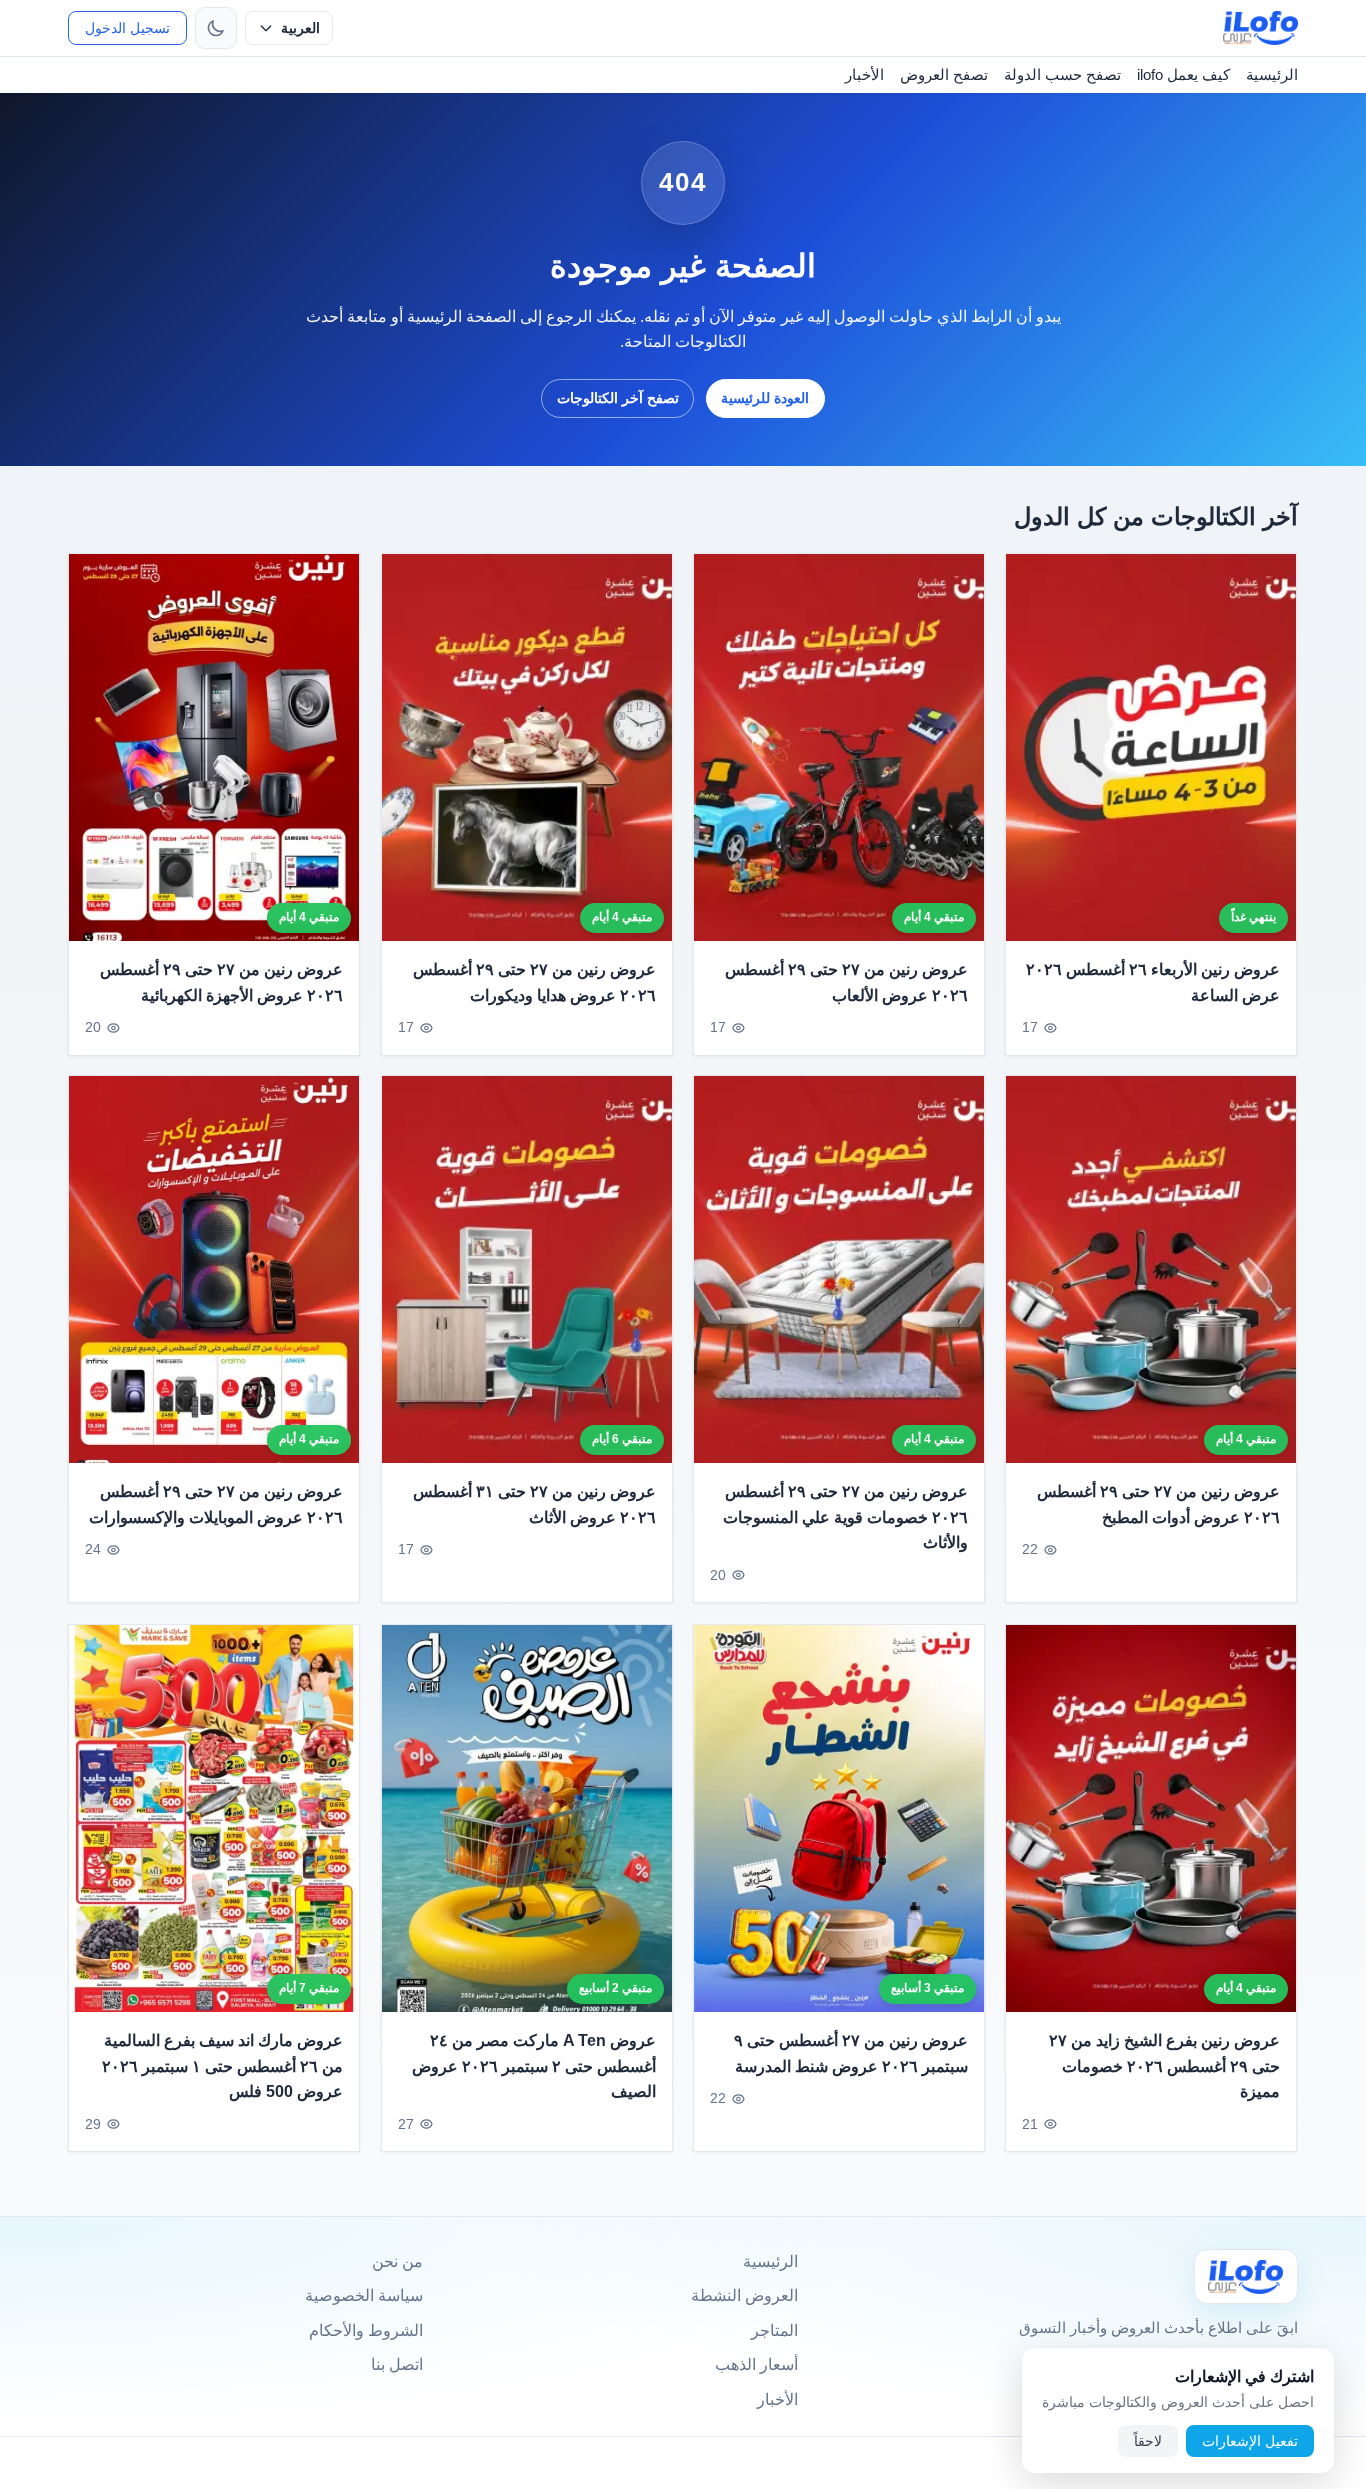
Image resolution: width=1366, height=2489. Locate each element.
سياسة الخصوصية (364, 2295)
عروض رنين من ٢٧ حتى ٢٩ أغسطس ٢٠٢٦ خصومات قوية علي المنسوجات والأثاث (845, 1518)
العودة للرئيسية (765, 398)
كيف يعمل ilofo (1183, 74)
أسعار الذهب (756, 2364)
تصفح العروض (944, 74)
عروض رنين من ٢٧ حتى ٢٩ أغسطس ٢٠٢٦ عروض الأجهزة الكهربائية (222, 982)
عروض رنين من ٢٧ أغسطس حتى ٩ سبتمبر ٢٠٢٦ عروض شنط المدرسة (851, 2053)
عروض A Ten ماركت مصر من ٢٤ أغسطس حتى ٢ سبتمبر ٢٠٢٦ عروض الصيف (534, 2066)
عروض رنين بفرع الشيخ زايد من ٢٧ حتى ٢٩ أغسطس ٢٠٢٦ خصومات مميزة (1165, 2066)
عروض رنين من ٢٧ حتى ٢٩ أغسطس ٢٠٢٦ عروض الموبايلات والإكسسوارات (216, 1505)
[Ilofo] (1246, 2276)
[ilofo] (1260, 28)
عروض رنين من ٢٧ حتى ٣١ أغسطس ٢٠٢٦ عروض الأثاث (534, 1505)
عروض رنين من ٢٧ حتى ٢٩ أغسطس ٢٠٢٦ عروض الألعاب (846, 982)
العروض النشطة (744, 2295)
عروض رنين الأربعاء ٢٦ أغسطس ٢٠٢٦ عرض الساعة (1153, 982)
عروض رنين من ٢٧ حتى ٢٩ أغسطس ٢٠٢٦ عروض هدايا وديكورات (534, 982)
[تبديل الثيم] (216, 28)
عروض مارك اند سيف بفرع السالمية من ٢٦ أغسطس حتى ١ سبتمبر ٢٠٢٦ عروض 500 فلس (223, 2066)
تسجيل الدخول (127, 28)
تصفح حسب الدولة (1062, 74)
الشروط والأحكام (366, 2330)
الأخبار (864, 74)
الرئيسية (1272, 74)
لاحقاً (1148, 2441)
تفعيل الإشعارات (1250, 2441)
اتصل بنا (397, 2364)
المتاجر (774, 2330)
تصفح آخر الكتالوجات (618, 398)
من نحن (397, 2261)
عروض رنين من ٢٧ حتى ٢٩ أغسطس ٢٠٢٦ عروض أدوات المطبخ (1159, 1505)
